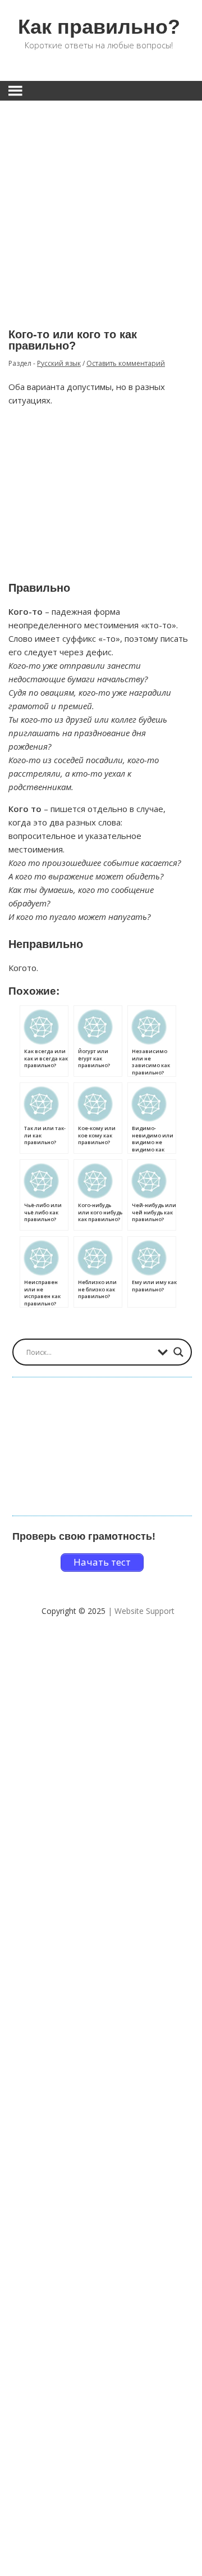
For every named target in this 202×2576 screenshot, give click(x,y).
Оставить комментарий (126, 363)
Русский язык (59, 363)
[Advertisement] (101, 206)
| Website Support (141, 1611)
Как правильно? (99, 27)
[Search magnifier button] (178, 1352)
